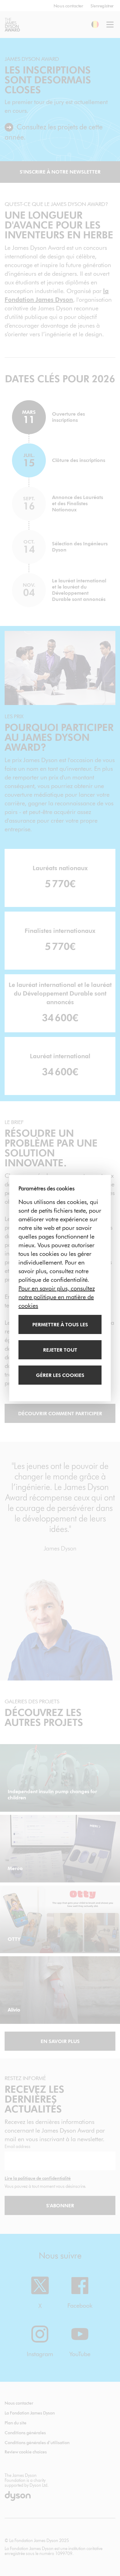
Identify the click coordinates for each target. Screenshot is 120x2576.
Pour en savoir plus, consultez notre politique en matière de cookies (57, 1297)
